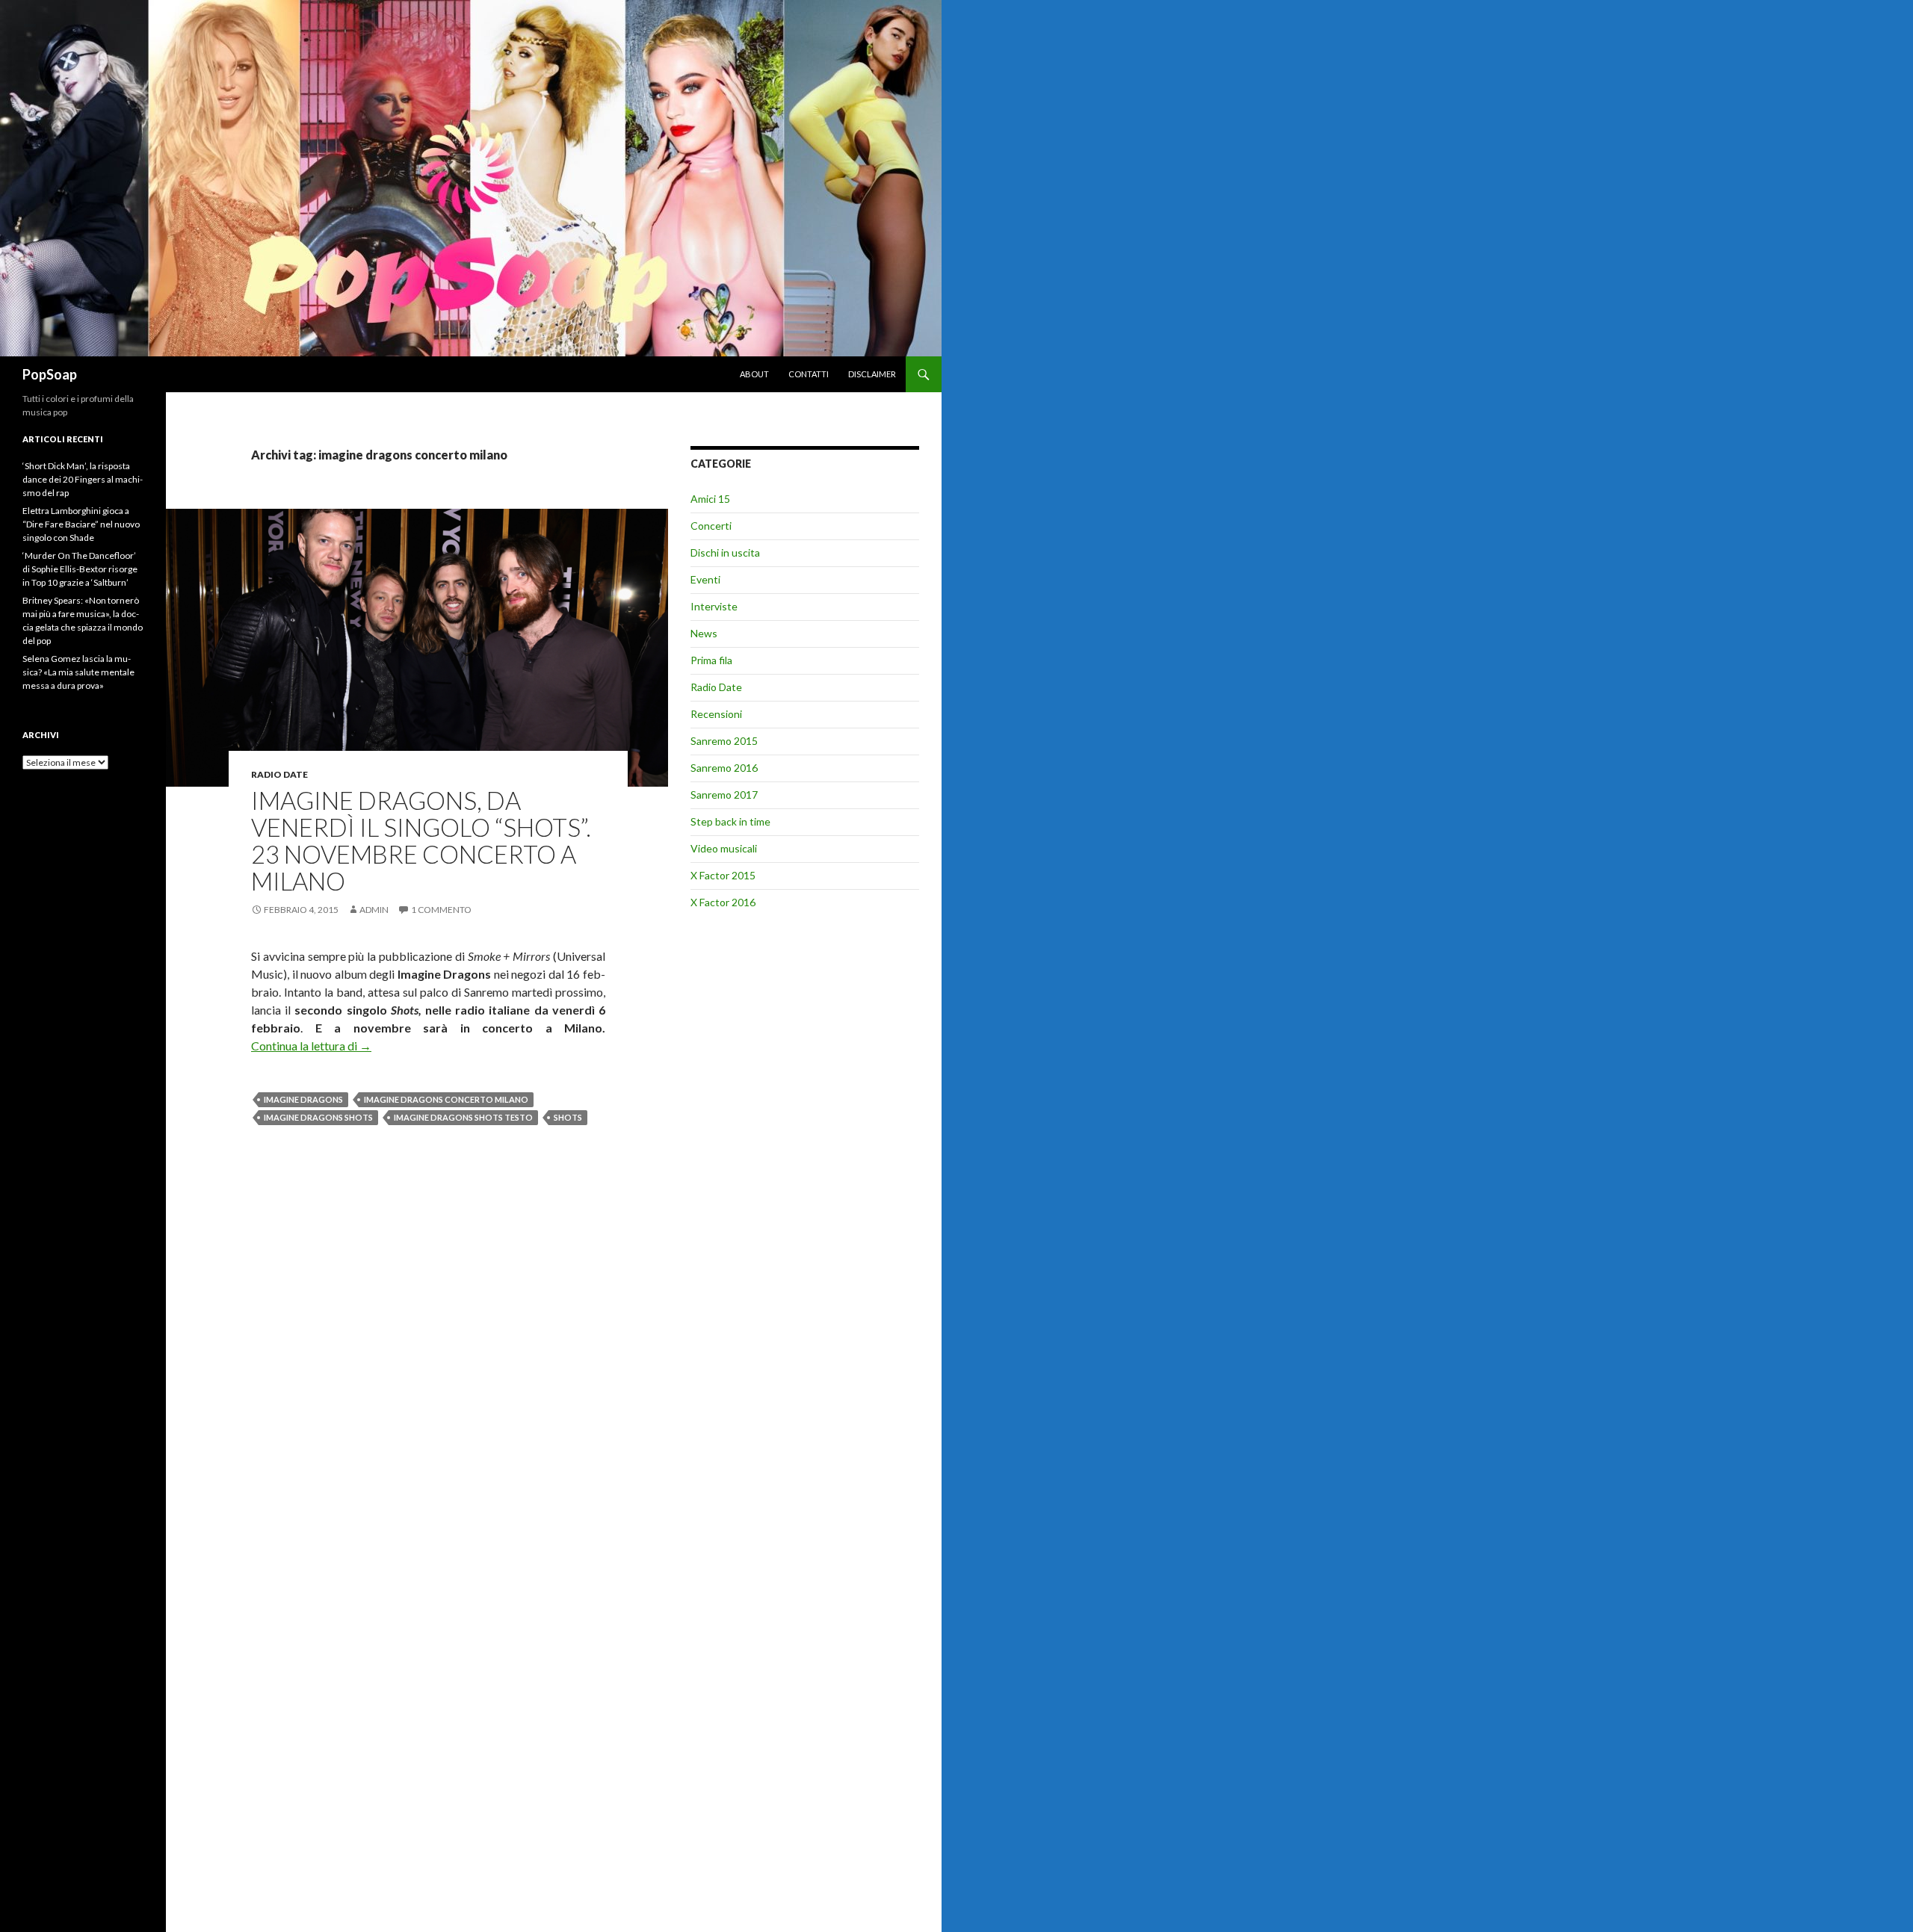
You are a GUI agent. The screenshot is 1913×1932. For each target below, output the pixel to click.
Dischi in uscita (725, 552)
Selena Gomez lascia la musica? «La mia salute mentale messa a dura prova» (78, 672)
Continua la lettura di (311, 1046)
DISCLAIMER (872, 374)
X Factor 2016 (723, 902)
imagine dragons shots (318, 1117)
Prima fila (711, 660)
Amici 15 (710, 499)
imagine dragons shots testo (463, 1117)
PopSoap (50, 374)
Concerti (711, 526)
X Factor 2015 (723, 875)
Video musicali (724, 848)
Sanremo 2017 (724, 795)
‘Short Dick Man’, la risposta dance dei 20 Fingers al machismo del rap (83, 479)
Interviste (714, 606)
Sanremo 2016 (724, 768)
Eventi (705, 579)
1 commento (441, 910)
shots (568, 1117)
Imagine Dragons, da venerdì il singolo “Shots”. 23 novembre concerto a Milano (421, 840)
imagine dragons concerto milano (446, 1099)
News (704, 633)
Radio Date (279, 774)
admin (374, 910)
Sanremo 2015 (724, 741)
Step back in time (730, 821)
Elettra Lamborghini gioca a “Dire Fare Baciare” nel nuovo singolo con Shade (81, 524)
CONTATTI (809, 374)
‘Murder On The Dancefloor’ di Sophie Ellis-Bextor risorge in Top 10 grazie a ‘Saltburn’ (80, 569)
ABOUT (754, 374)
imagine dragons (303, 1099)
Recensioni (716, 714)
